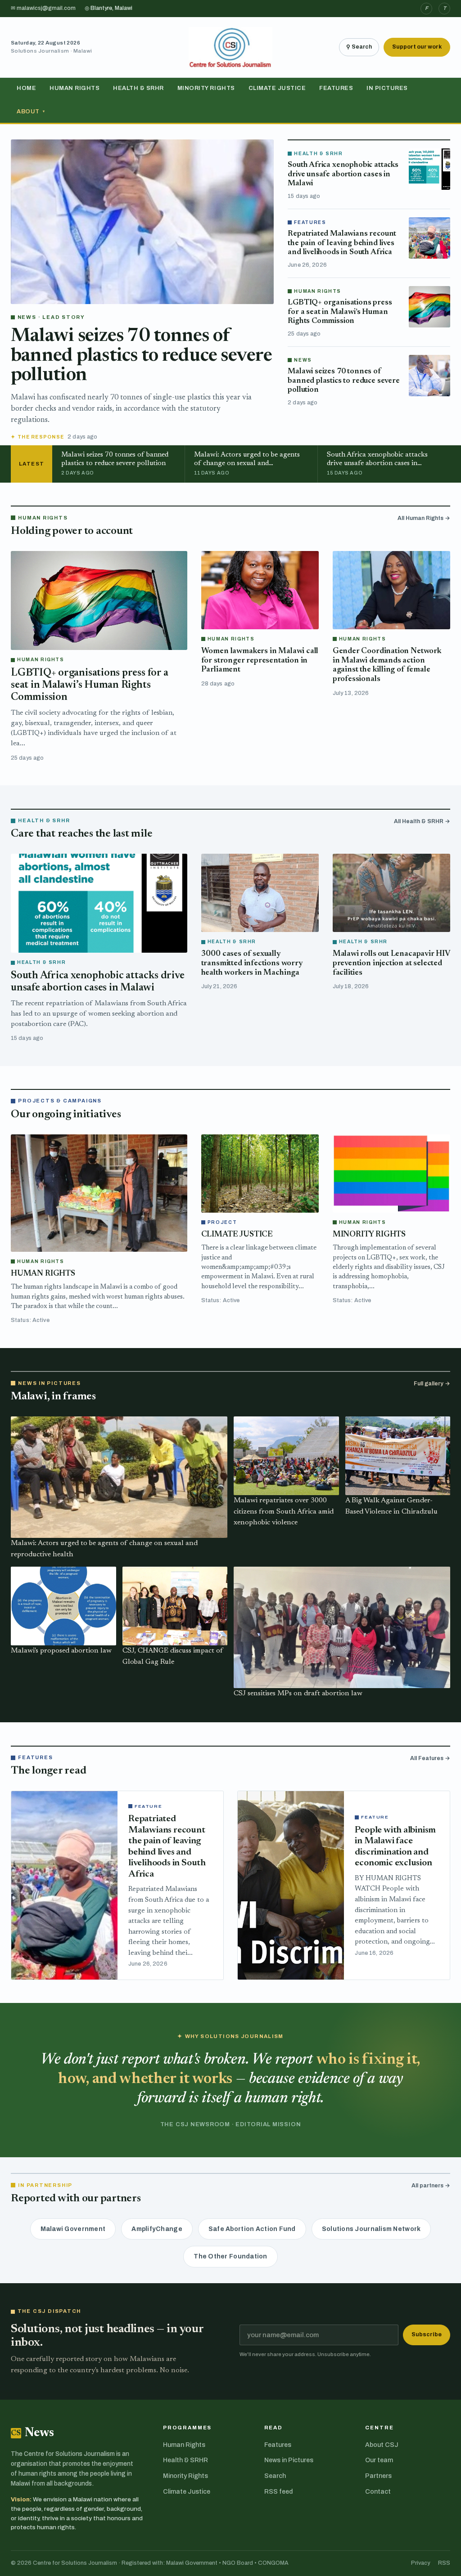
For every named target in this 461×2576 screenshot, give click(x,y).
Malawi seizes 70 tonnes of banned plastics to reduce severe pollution (141, 356)
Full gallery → (432, 1384)
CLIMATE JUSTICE (237, 1235)
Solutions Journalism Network (371, 2229)
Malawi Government (73, 2229)
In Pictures (387, 88)
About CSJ (382, 2445)
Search (275, 2476)
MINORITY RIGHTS (369, 1235)
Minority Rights (206, 88)
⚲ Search (359, 47)
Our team (379, 2460)
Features (336, 88)
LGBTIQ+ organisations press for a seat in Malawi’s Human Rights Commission (340, 312)
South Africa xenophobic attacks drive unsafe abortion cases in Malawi (343, 174)
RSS (444, 2563)
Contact (378, 2492)
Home (26, 88)
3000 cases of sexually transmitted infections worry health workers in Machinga (252, 963)
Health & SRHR (138, 88)
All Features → (430, 1758)
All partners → (431, 2186)
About (31, 112)
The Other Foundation (230, 2256)
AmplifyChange (157, 2229)
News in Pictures (289, 2460)
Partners (378, 2476)
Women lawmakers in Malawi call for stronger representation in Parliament (260, 661)
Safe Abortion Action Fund (252, 2229)
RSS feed (278, 2492)
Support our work (417, 47)
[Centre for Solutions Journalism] (230, 47)
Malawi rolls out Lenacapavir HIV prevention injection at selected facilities (391, 963)
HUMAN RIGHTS (43, 1274)
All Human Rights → (424, 518)
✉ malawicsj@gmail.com (43, 8)
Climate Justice (277, 88)
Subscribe (427, 2334)
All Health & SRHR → (422, 821)
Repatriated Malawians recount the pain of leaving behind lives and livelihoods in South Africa (342, 243)
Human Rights (75, 88)
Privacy (420, 2563)
